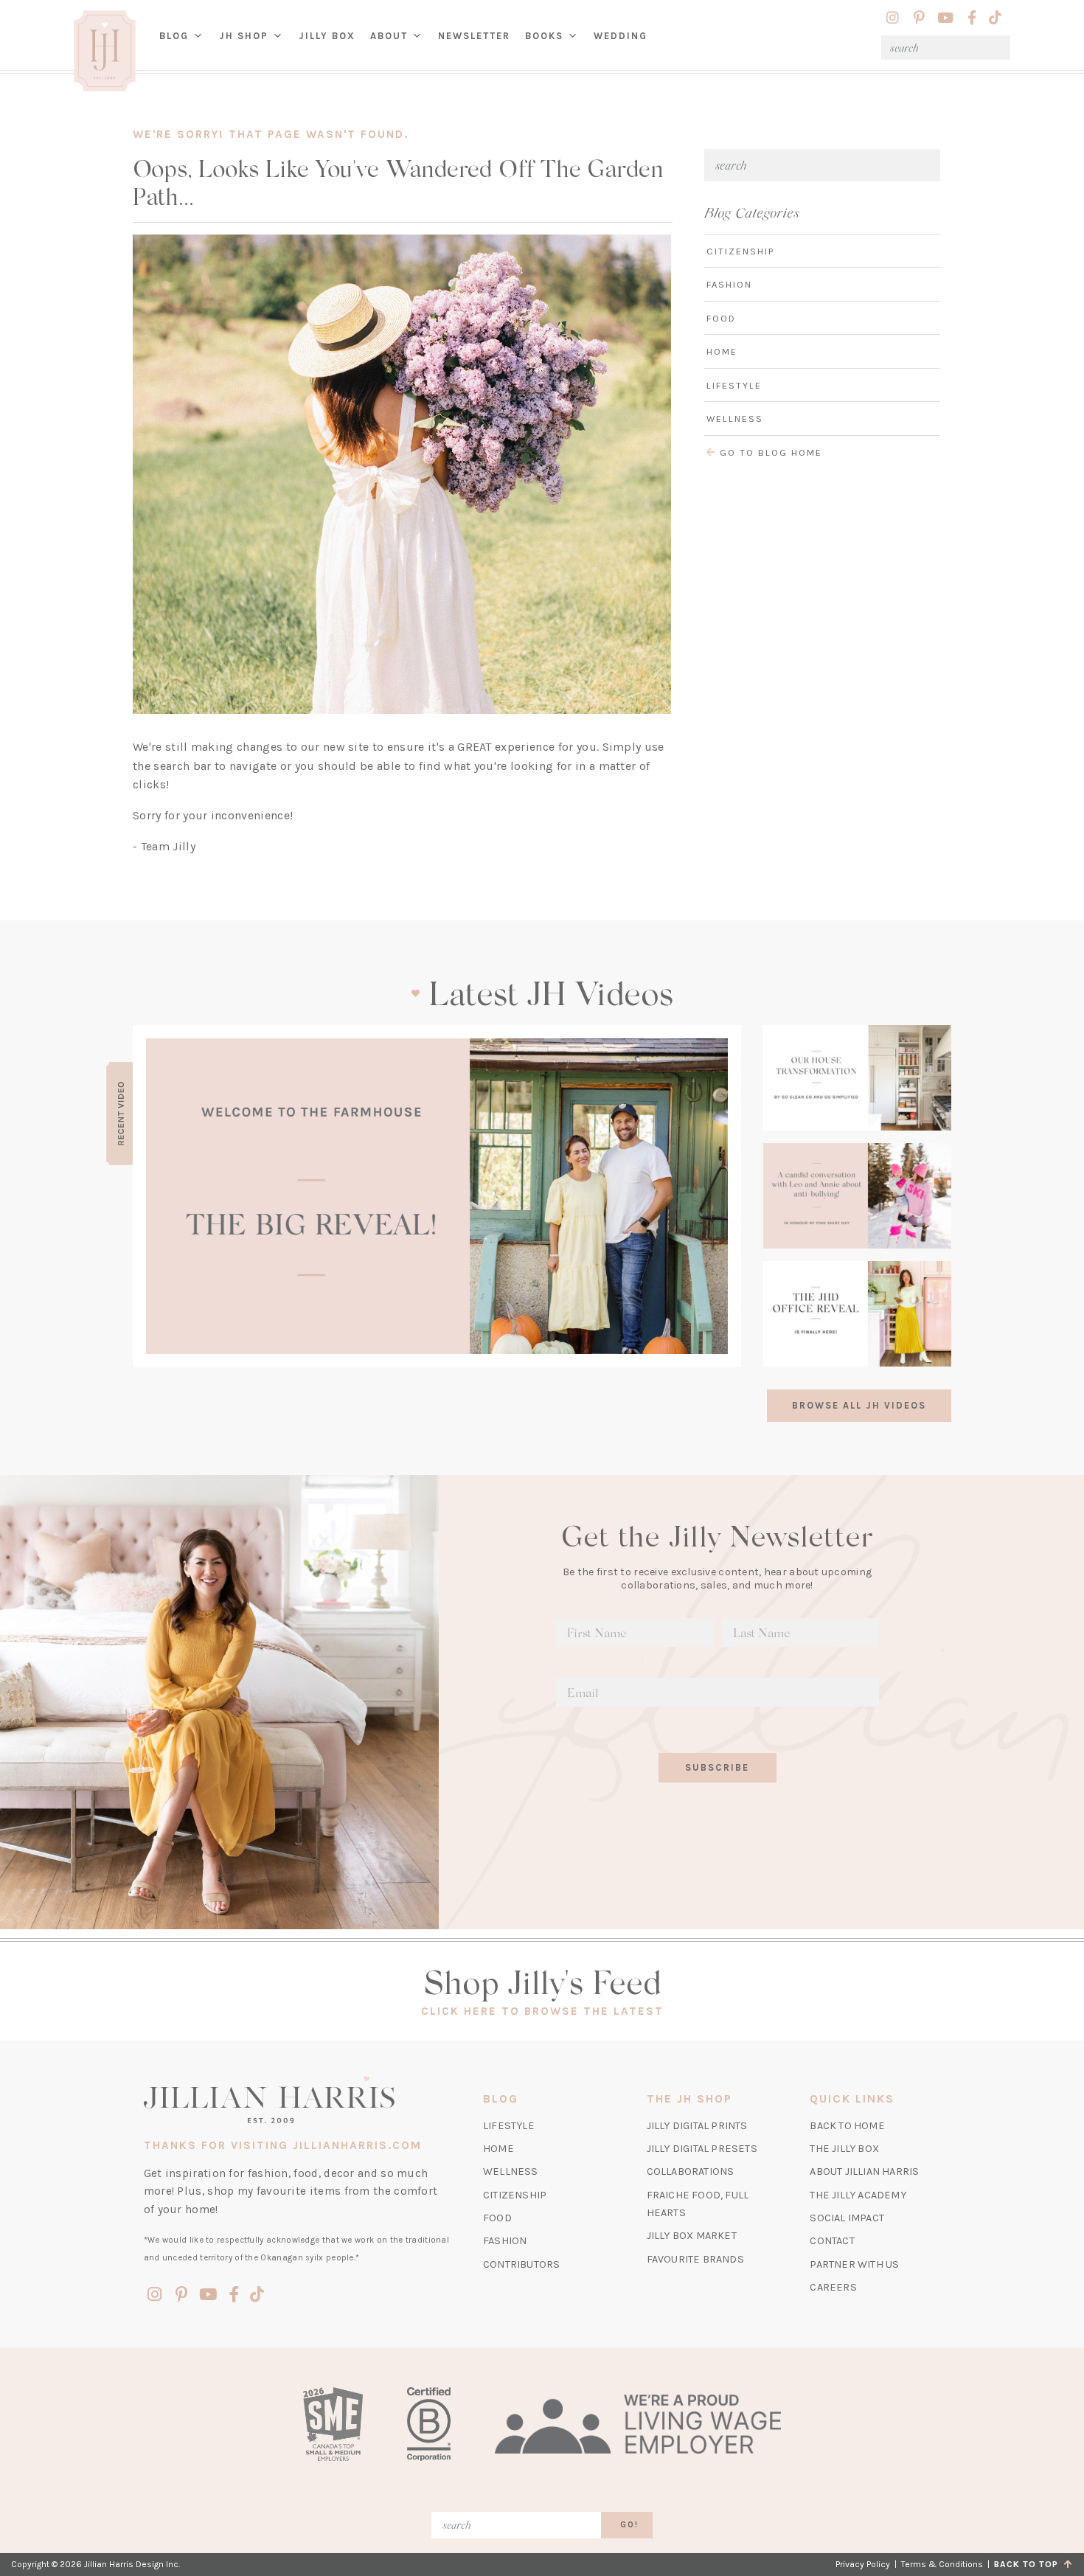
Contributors (521, 2264)
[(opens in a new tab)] (437, 1196)
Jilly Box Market (692, 2236)
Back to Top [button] (1029, 2564)
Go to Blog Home (769, 452)
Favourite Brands (695, 2259)
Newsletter (474, 36)
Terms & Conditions (942, 2564)
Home (722, 351)
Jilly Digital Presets (702, 2149)
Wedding (621, 36)
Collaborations (691, 2171)
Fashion (729, 284)
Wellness (735, 419)
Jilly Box (331, 47)
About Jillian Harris (864, 2171)
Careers (833, 2287)
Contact (832, 2241)
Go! (629, 2525)
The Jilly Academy (858, 2195)
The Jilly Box (844, 2149)
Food (721, 318)
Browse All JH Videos (859, 1405)
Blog (174, 36)
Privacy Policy (863, 2564)
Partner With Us (854, 2264)
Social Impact (847, 2218)
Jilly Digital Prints (697, 2126)
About (389, 36)
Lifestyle (734, 385)
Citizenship (740, 251)
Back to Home (847, 2126)
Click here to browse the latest (542, 2011)
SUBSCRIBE (717, 1767)
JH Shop (244, 36)
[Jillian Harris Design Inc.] (297, 2100)
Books (544, 36)
